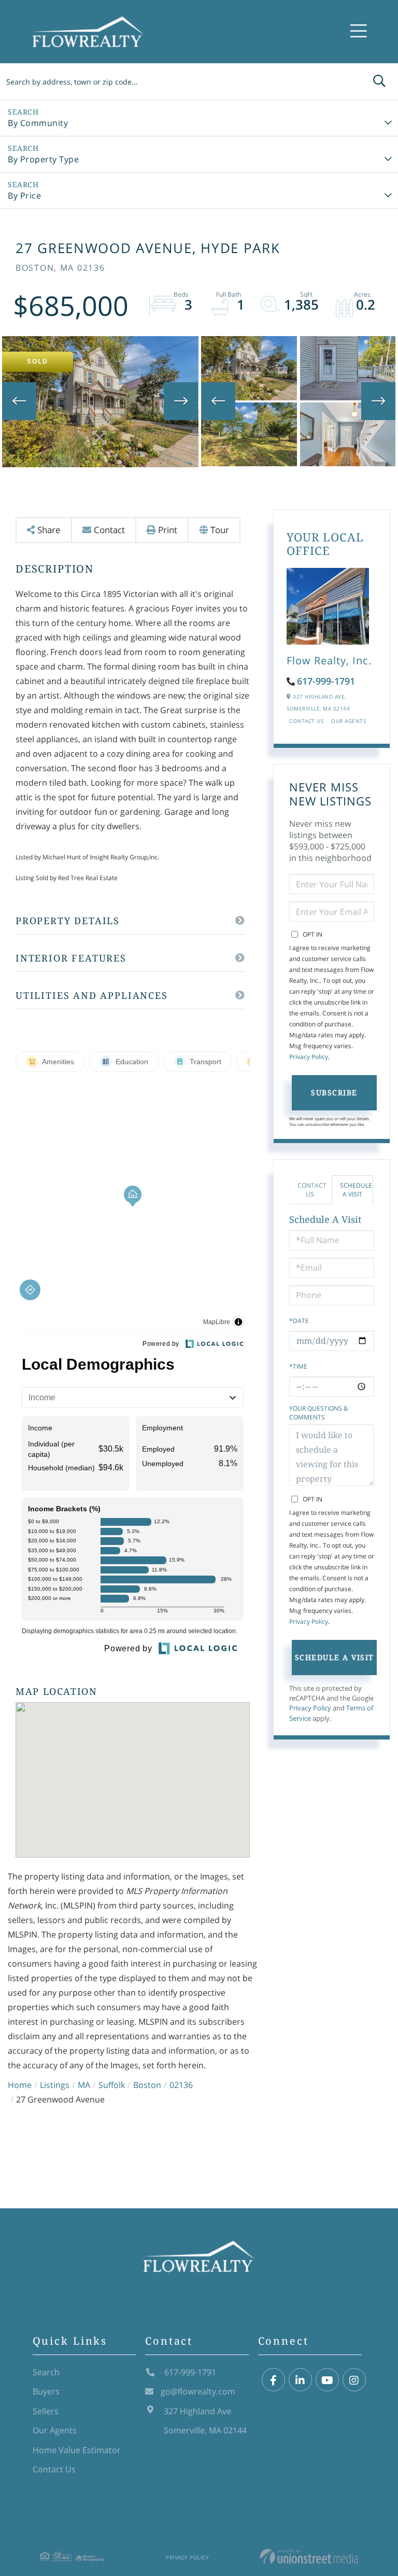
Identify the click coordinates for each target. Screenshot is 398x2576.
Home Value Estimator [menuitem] (77, 2450)
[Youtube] (327, 2380)
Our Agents (349, 721)
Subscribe (334, 1092)
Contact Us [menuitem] (54, 2469)
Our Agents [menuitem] (55, 2430)
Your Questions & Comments (319, 1413)
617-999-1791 (326, 681)
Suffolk (112, 2085)
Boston (147, 2085)
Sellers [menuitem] (46, 2411)
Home (20, 2085)
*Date (299, 1321)
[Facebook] (273, 2380)
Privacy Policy (309, 1057)
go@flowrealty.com (198, 2391)
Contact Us (306, 721)
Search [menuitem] (46, 2372)
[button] (379, 81)
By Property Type (43, 159)
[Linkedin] (300, 2380)
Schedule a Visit (356, 1190)
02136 (181, 2085)
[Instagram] (354, 2380)
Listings (55, 2085)
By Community (38, 123)
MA (84, 2085)
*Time (298, 1366)
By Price (24, 196)
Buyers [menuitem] (46, 2391)
